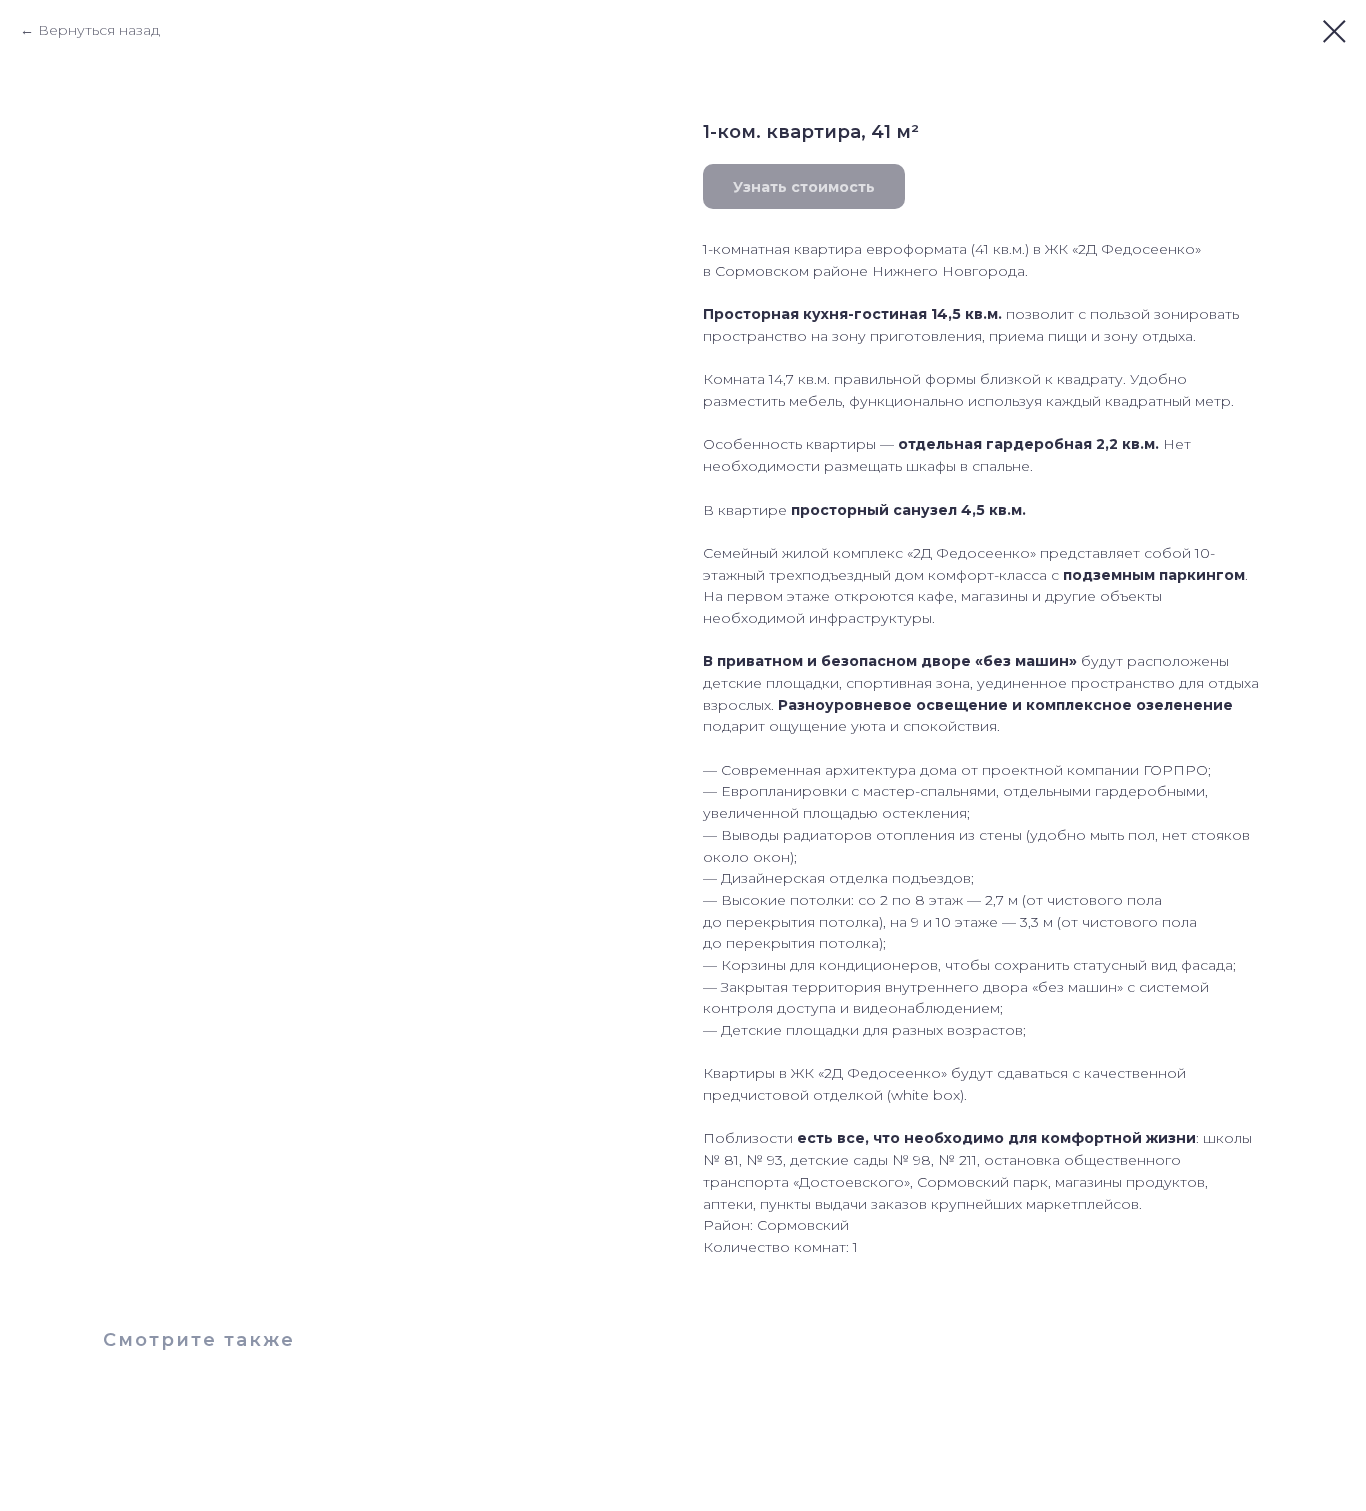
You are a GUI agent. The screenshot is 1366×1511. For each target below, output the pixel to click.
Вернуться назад (99, 30)
